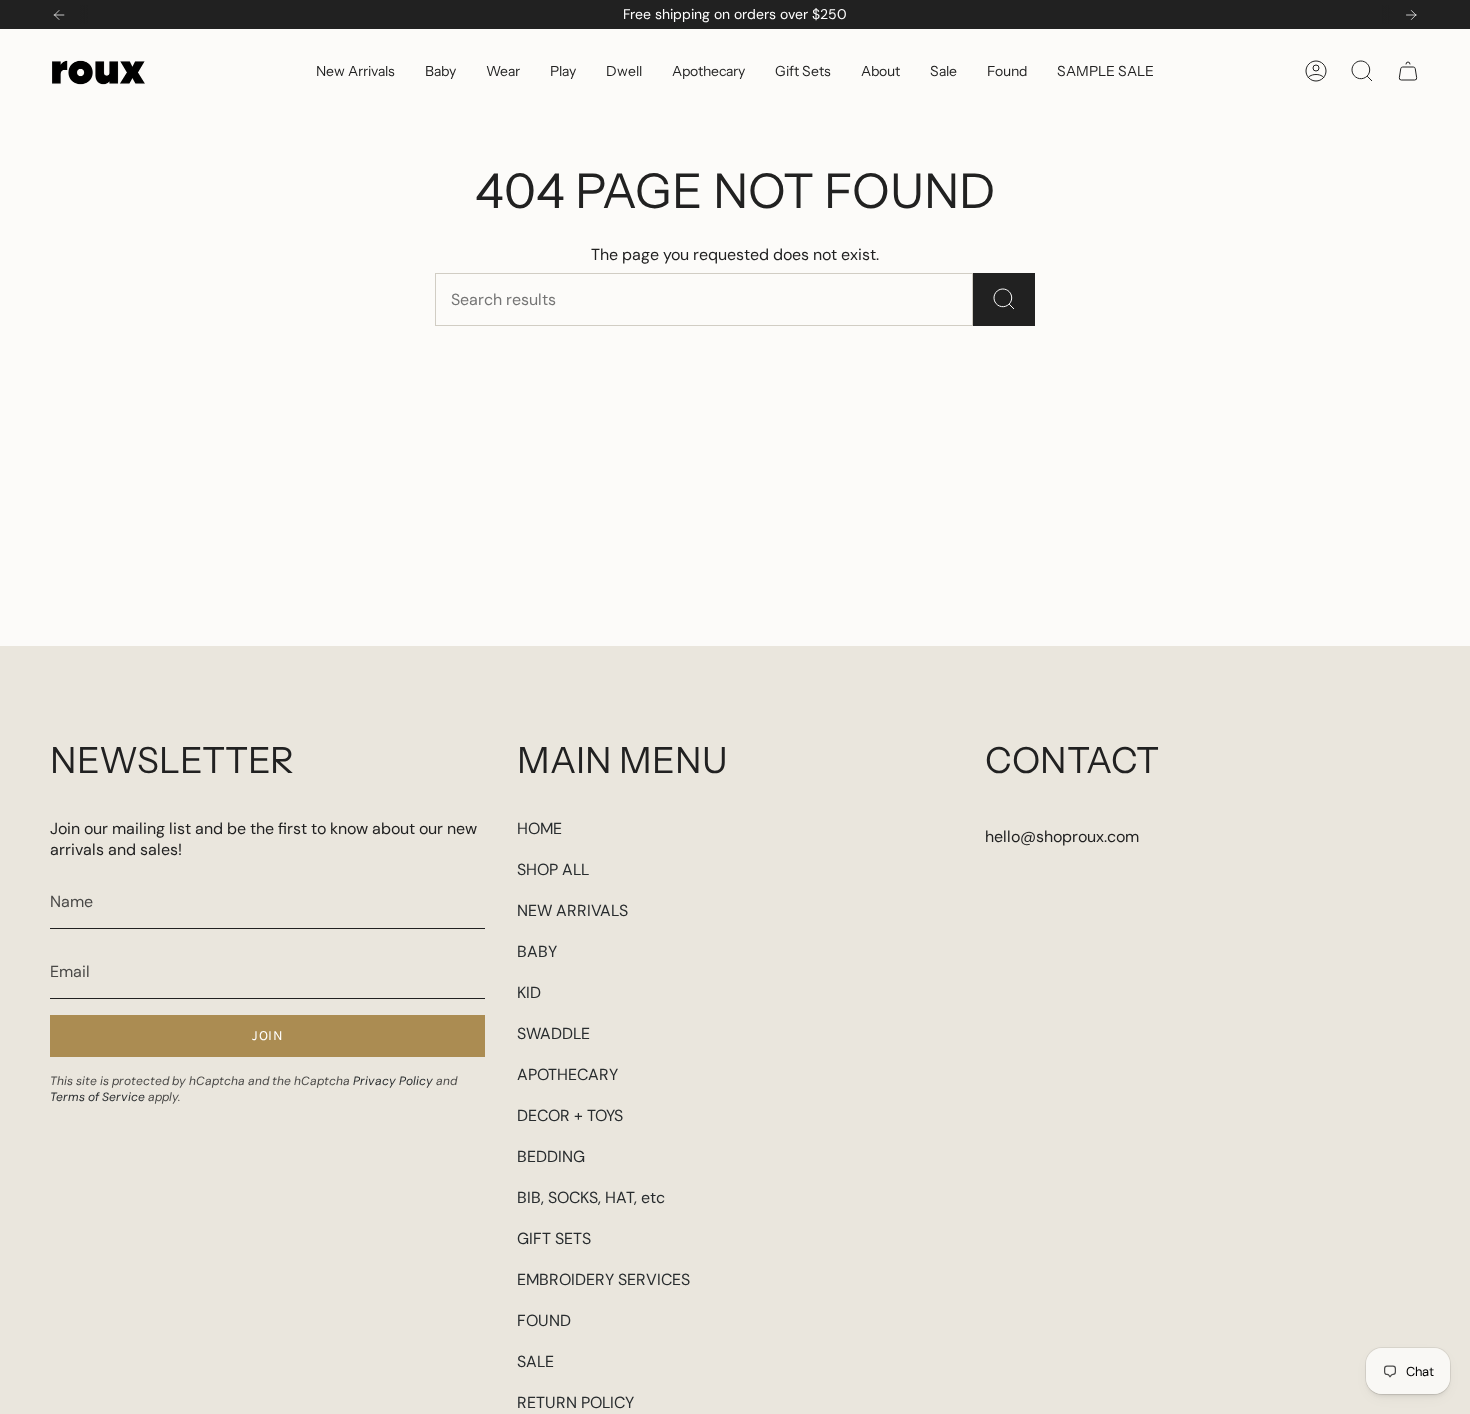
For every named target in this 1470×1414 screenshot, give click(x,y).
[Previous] (59, 15)
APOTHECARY (567, 1074)
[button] (440, 70)
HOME (539, 828)
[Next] (1411, 15)
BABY (537, 951)
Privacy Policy (393, 1081)
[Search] (1004, 299)
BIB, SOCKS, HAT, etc (591, 1197)
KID (529, 992)
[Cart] (1408, 71)
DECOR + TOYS (570, 1115)
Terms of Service (97, 1097)
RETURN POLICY (575, 1402)
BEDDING (551, 1156)
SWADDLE (553, 1033)
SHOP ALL (553, 869)
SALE (535, 1361)
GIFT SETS (554, 1238)
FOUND (544, 1320)
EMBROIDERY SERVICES (603, 1279)
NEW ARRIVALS (572, 910)
